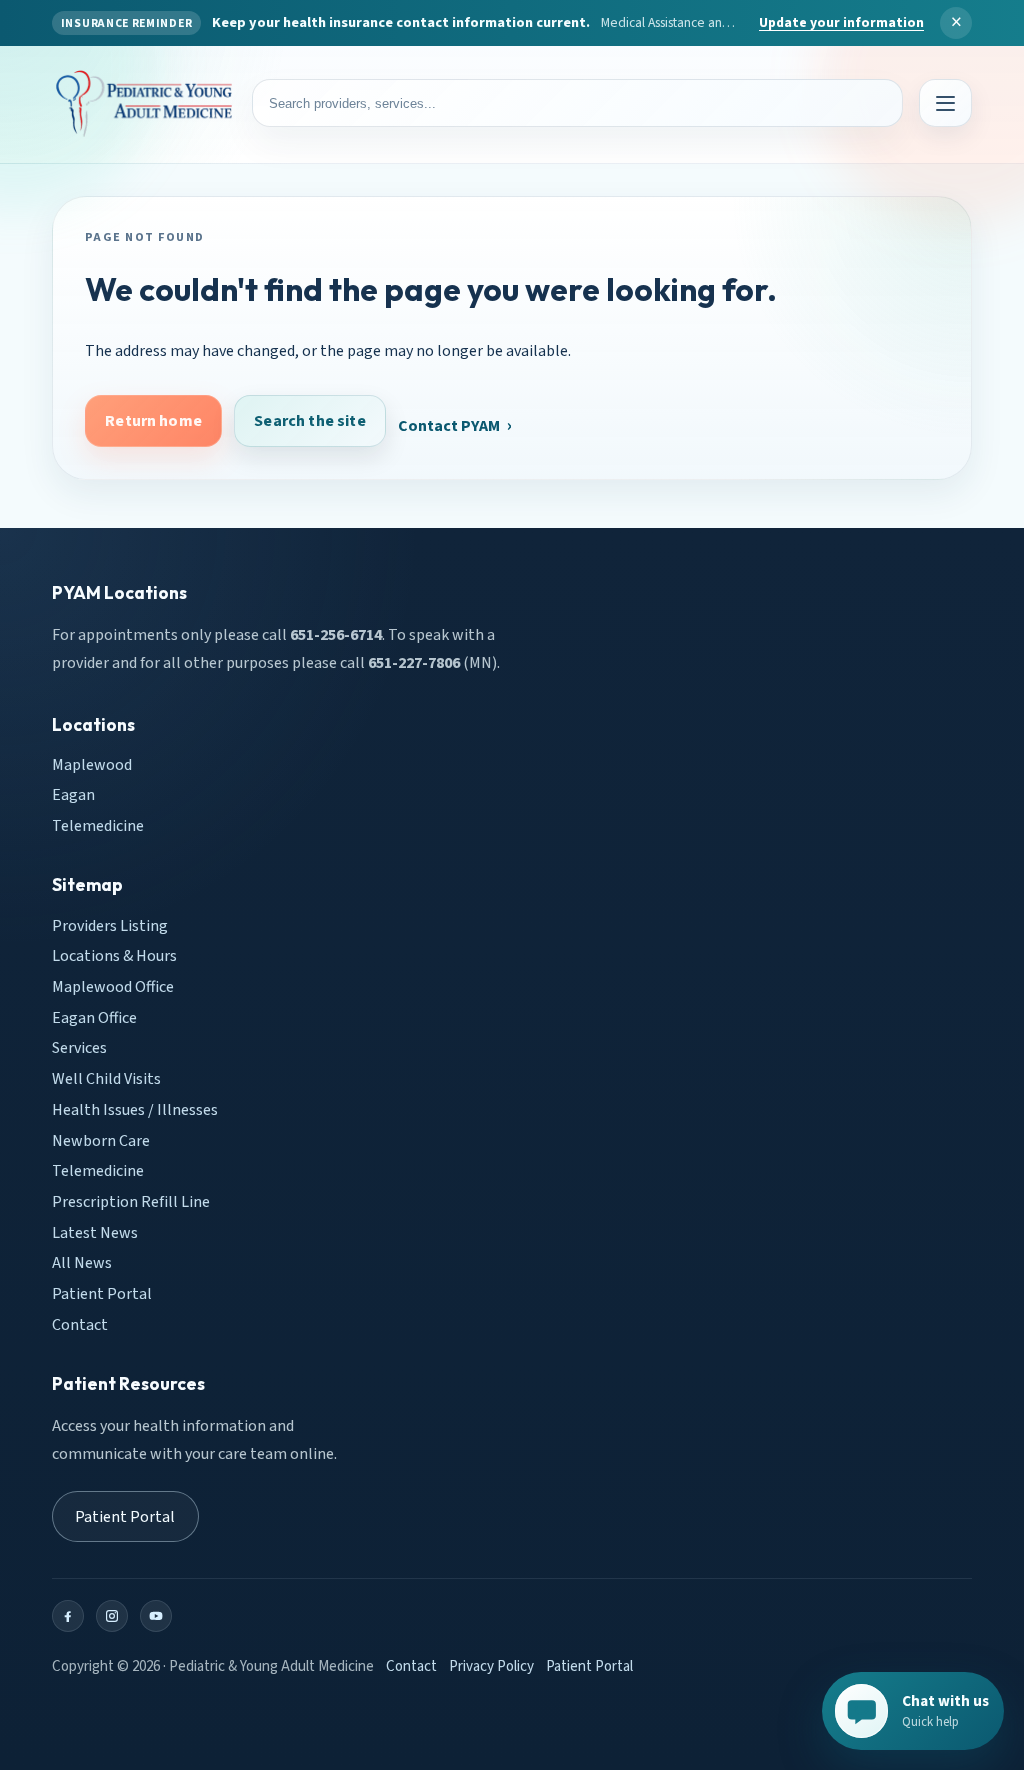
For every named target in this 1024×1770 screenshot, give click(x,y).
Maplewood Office (113, 987)
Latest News (95, 1232)
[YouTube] (156, 1616)
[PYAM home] (144, 103)
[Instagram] (112, 1616)
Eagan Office (94, 1017)
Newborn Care (101, 1140)
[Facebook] (68, 1616)
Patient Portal (102, 1294)
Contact (80, 1324)
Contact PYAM (449, 426)
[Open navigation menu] (945, 103)
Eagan (73, 795)
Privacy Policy (491, 1666)
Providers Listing (110, 925)
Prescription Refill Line (131, 1202)
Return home (153, 420)
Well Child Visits (106, 1079)
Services (79, 1048)
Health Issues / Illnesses (135, 1109)
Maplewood (92, 764)
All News (82, 1263)
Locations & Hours (114, 956)
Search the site (309, 420)
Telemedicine (98, 826)
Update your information (841, 23)
